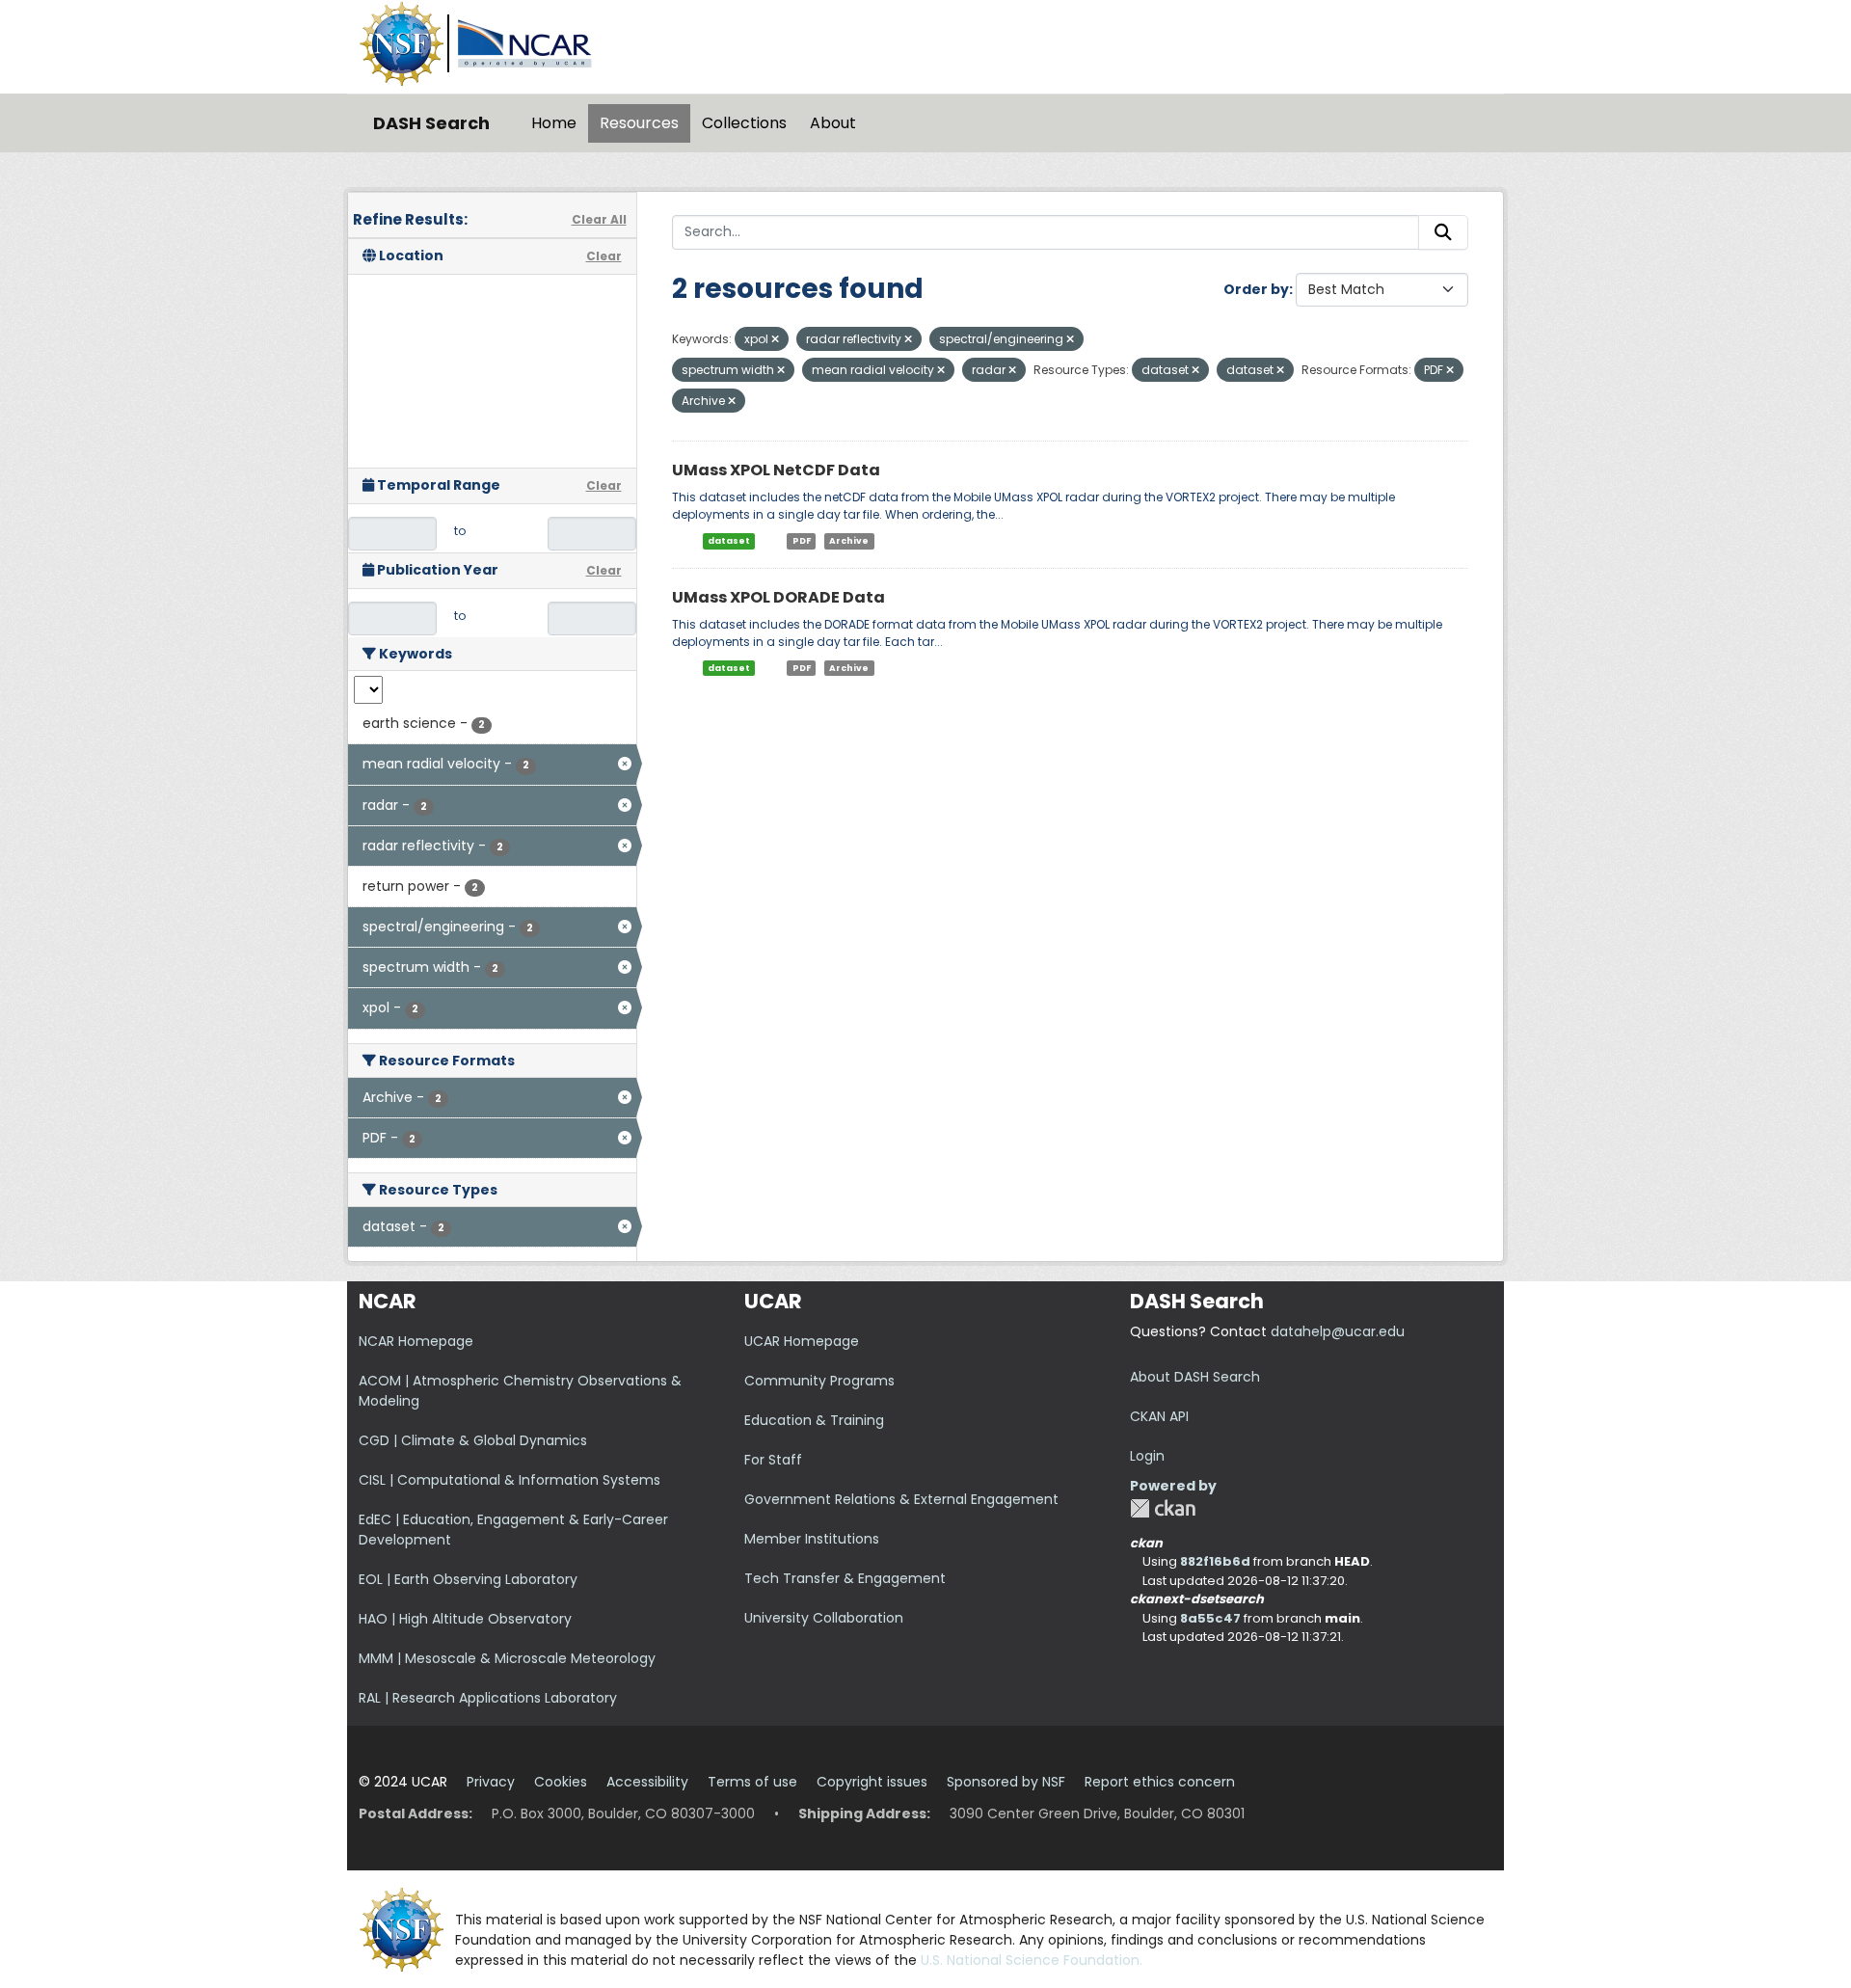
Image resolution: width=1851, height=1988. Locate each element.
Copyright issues (872, 1782)
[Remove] (775, 339)
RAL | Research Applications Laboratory (488, 1698)
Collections (744, 123)
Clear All (599, 219)
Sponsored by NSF (1006, 1782)
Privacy (491, 1782)
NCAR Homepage (416, 1341)
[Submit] (1443, 232)
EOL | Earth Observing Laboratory (468, 1579)
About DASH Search (1195, 1377)
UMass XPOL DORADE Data (778, 597)
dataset (729, 541)
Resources (639, 123)
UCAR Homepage (802, 1341)
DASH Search (431, 123)
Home (554, 123)
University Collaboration (824, 1618)
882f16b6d (1215, 1561)
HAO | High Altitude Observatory (465, 1619)
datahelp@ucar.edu (1338, 1331)
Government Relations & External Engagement (901, 1499)
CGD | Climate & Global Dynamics (473, 1440)
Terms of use (752, 1782)
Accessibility (647, 1782)
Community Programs (819, 1381)
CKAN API (1159, 1416)
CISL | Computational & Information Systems (510, 1480)
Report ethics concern (1160, 1782)
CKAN (1163, 1508)
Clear (604, 256)
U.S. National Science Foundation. (1032, 1960)
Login (1147, 1456)
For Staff (773, 1460)
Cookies (561, 1782)
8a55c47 (1210, 1618)
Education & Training (814, 1420)
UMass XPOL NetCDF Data (776, 470)
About (833, 123)
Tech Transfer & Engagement (845, 1578)
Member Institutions (812, 1539)
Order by (1256, 289)
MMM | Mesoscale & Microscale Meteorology (507, 1658)
